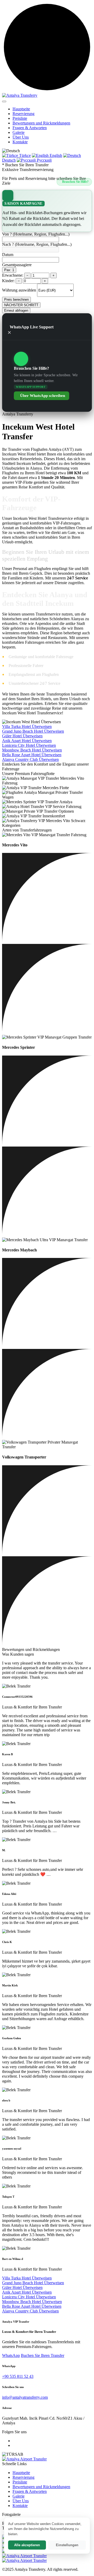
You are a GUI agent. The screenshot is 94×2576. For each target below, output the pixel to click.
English (55, 155)
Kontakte (20, 142)
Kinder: (8, 281)
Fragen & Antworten (30, 128)
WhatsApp (11, 2355)
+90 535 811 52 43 (18, 2376)
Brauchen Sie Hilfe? (75, 182)
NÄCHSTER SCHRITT (21, 305)
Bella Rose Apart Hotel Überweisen (32, 755)
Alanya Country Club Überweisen (30, 759)
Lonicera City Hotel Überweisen (29, 745)
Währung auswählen (19, 290)
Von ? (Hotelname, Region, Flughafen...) (36, 234)
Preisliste (20, 118)
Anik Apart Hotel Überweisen (27, 741)
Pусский (44, 160)
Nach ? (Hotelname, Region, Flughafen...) (37, 244)
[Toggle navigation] (4, 101)
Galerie (19, 132)
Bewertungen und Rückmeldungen (41, 123)
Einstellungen (67, 2545)
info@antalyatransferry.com (25, 2397)
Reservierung (23, 114)
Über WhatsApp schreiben (43, 396)
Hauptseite (21, 109)
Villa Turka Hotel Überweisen (27, 726)
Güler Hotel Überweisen (22, 736)
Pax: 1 (9, 270)
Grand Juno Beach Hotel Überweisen (33, 731)
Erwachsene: (13, 275)
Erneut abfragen (16, 310)
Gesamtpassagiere (17, 265)
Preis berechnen (16, 300)
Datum (8, 255)
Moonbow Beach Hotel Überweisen (32, 750)
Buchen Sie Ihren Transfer (43, 2355)
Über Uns (21, 137)
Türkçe (24, 155)
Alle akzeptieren (27, 2545)
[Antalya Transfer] (24, 2556)
